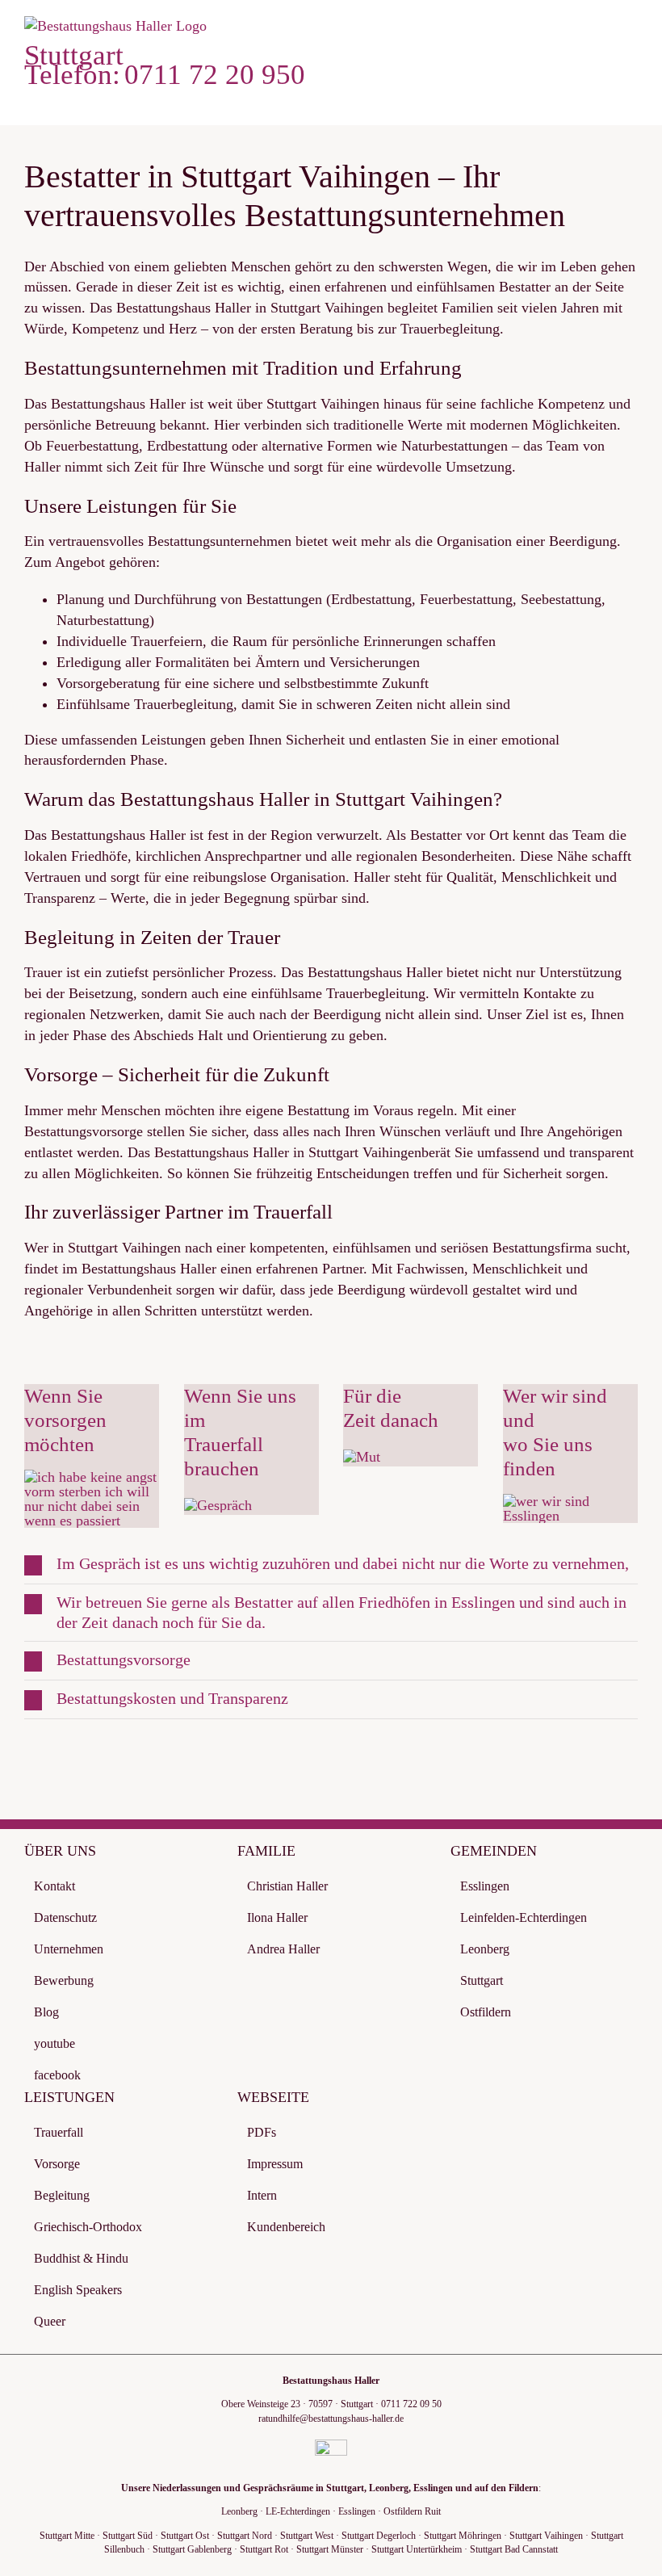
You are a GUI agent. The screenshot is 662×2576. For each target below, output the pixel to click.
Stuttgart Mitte (67, 2536)
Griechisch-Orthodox (88, 2227)
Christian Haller (287, 1886)
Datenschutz (65, 1917)
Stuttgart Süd (128, 2536)
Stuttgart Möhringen (463, 2536)
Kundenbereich (286, 2227)
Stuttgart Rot (264, 2549)
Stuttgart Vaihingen (546, 2536)
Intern (262, 2195)
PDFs (262, 2132)
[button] (331, 1565)
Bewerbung (64, 1980)
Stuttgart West (307, 2536)
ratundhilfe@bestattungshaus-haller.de (331, 2419)
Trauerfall (59, 2132)
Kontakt (54, 1886)
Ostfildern (486, 2012)
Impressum (275, 2164)
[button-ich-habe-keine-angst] (92, 1477)
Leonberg (485, 1949)
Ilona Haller (277, 1917)
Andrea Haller (283, 1949)
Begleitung (62, 2195)
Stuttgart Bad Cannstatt (514, 2549)
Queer (50, 2321)
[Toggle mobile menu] (631, 33)
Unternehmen (69, 1949)
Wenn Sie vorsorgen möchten (65, 1420)
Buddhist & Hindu (81, 2258)
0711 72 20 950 (215, 75)
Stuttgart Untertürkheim (417, 2549)
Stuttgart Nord (245, 2536)
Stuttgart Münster (330, 2549)
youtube (54, 2043)
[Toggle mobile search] (602, 33)
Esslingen (485, 1886)
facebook (57, 2075)
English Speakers (78, 2290)
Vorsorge (57, 2164)
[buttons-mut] (362, 1457)
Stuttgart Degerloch (379, 2536)
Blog (46, 2012)
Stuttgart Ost (185, 2536)
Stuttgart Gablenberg (192, 2549)
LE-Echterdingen (298, 2511)
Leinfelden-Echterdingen (524, 1917)
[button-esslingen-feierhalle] (218, 1505)
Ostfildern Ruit (412, 2511)
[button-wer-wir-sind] (570, 1501)
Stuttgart (482, 1980)
